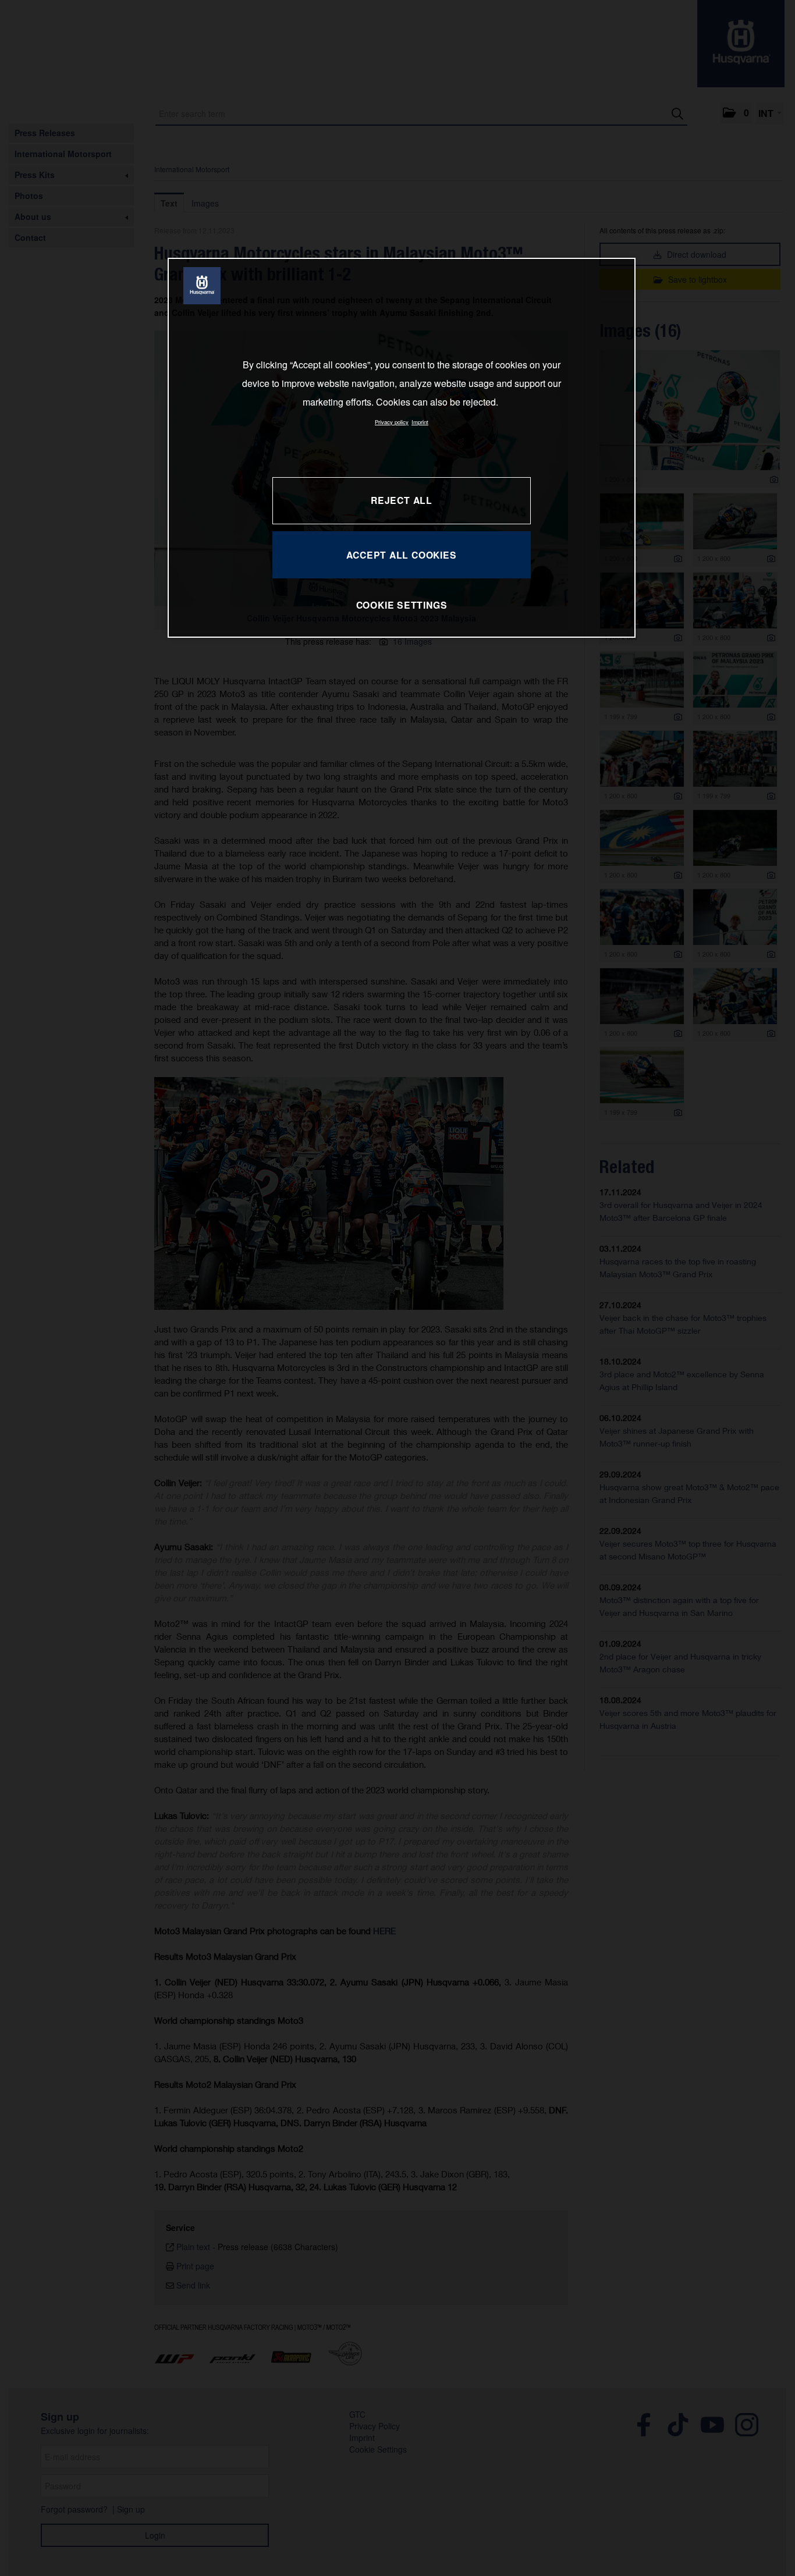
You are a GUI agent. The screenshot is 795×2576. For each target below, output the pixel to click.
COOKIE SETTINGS (402, 605)
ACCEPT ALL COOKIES (401, 555)
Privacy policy (392, 422)
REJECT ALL (402, 500)
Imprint (420, 422)
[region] (402, 448)
